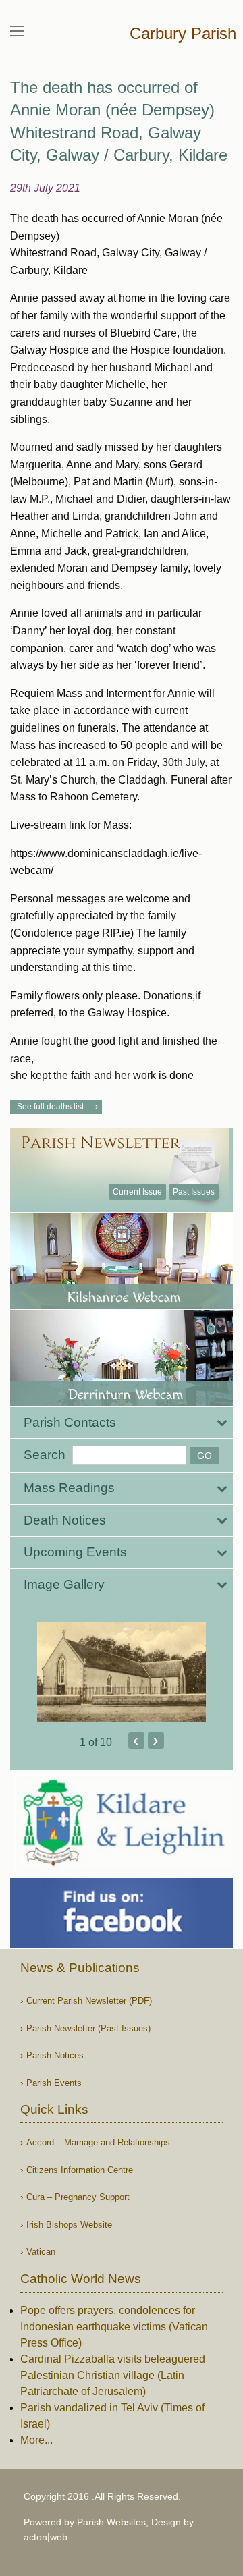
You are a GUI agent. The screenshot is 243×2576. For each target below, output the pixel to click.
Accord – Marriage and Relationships (98, 2142)
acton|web (46, 2537)
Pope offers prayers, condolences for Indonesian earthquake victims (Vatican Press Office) (114, 2327)
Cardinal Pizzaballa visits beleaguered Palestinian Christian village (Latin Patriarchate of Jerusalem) (113, 2375)
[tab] (122, 1423)
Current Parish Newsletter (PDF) (89, 2001)
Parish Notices (55, 2055)
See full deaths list (50, 1107)
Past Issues (194, 1192)
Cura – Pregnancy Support (78, 2197)
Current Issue (137, 1192)
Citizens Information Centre (80, 2170)
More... (36, 2440)
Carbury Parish (183, 33)
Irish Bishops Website (69, 2225)
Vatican (41, 2252)
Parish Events (54, 2083)
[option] (122, 1672)
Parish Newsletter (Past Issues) (88, 2028)
